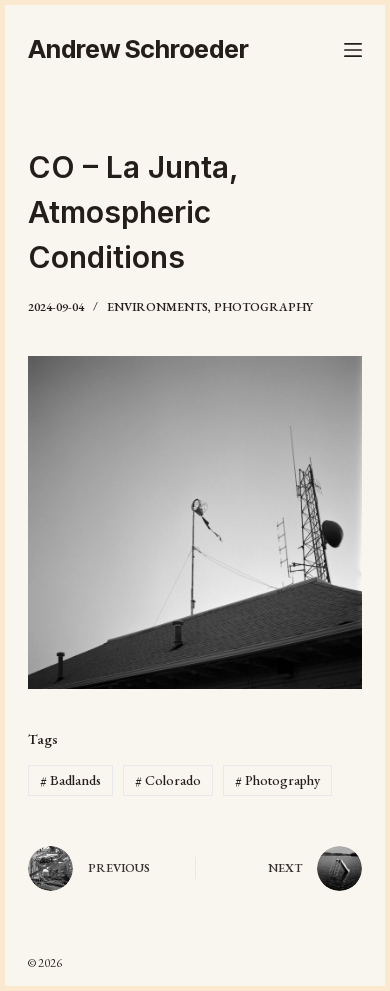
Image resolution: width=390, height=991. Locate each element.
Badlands (70, 780)
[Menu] (353, 50)
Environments (157, 307)
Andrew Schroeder (138, 49)
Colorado (168, 780)
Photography (263, 307)
